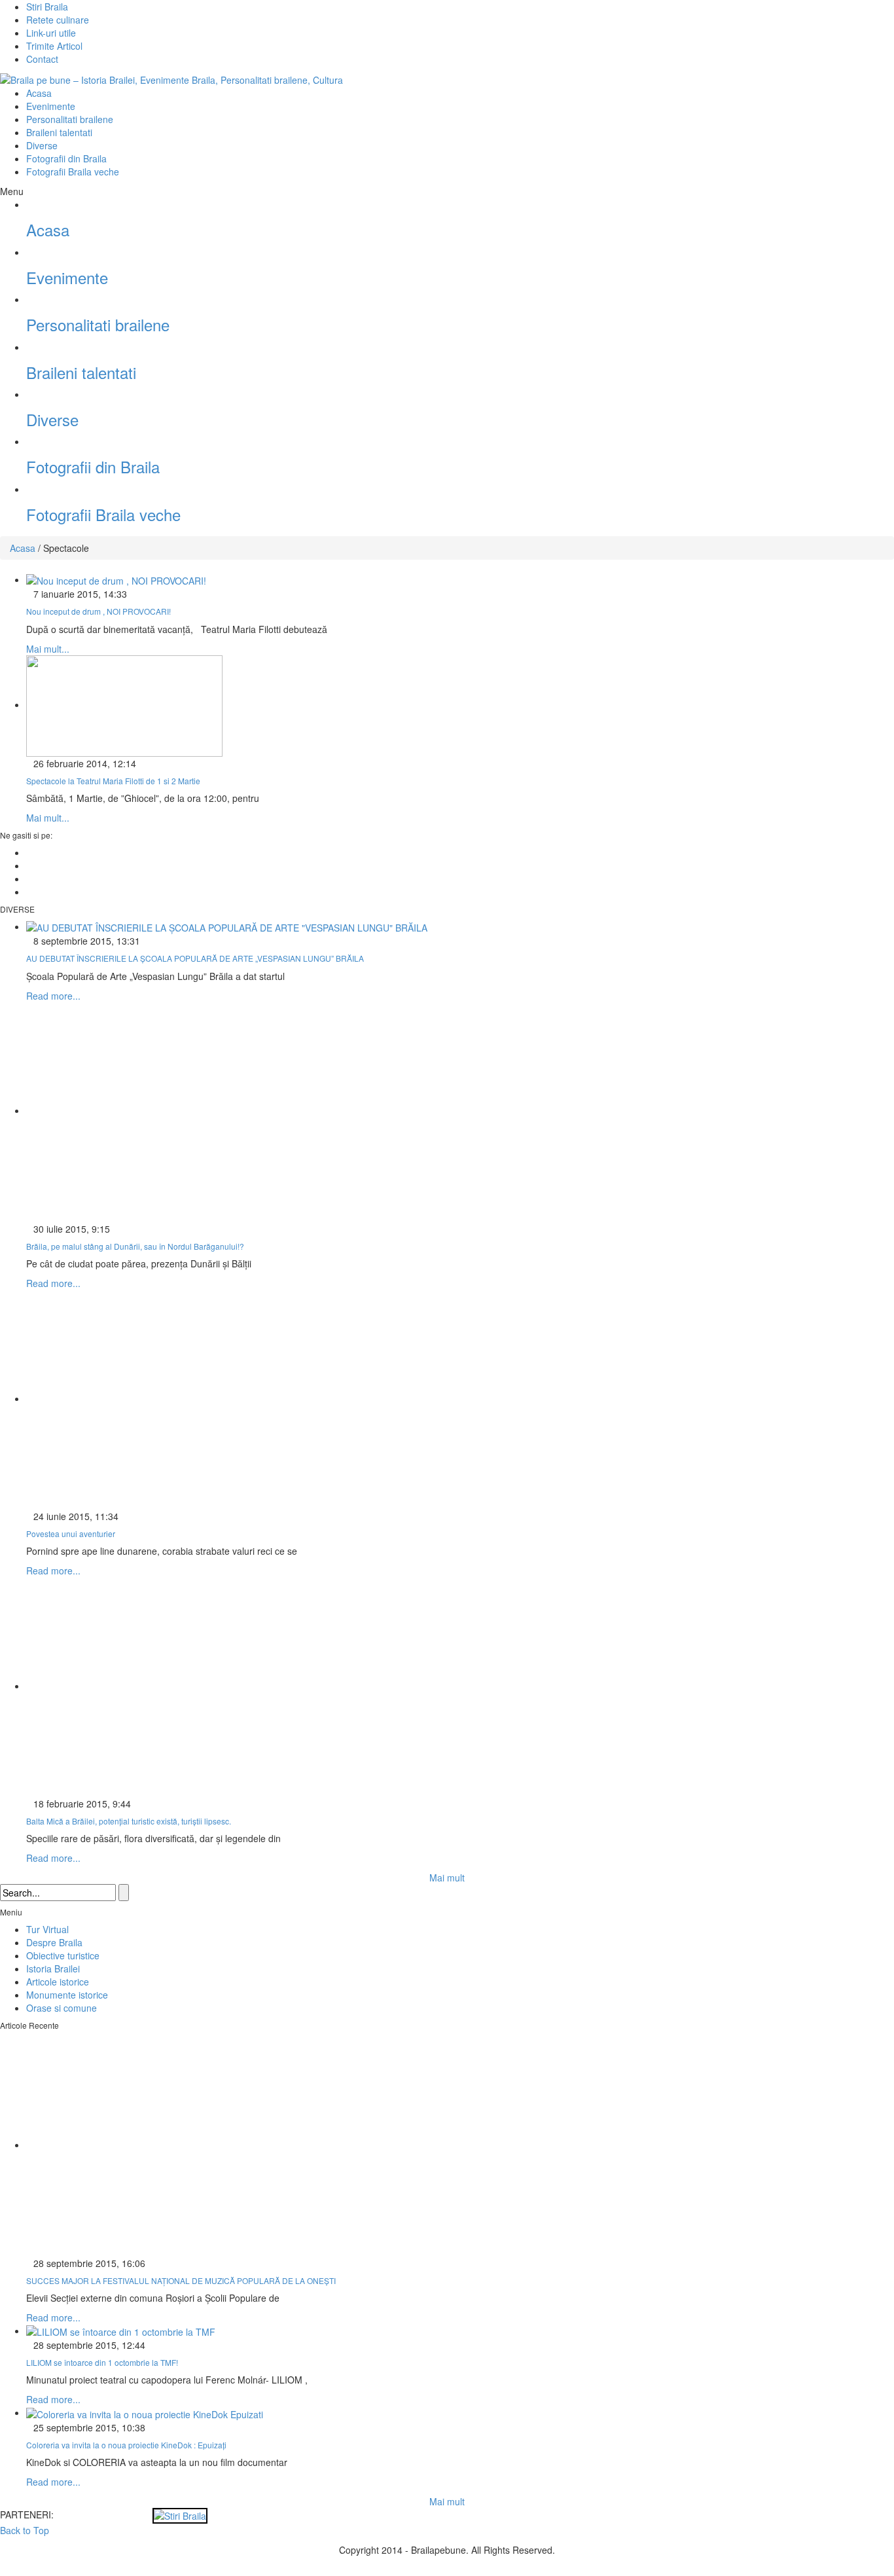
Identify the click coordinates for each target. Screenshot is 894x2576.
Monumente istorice (67, 1995)
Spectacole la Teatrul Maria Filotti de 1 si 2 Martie (113, 781)
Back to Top (25, 2530)
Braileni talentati (59, 132)
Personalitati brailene (70, 119)
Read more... (53, 996)
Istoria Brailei (53, 1968)
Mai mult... (48, 649)
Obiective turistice (63, 1955)
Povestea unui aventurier (71, 1533)
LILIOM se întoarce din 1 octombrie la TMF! (102, 2362)
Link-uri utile (51, 33)
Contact (42, 59)
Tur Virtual (47, 1929)
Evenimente (51, 106)
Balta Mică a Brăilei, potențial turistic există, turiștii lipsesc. (129, 1821)
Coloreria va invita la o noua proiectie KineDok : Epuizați (126, 2445)
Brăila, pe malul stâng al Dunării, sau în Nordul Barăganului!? (135, 1246)
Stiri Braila (47, 7)
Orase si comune (62, 2008)
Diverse (42, 145)
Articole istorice (58, 1982)
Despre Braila (54, 1942)
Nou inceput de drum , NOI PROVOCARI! (98, 611)
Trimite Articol (54, 46)
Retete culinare (58, 20)
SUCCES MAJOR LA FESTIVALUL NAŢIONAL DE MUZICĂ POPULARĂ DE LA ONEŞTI (181, 2280)
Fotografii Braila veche (73, 172)
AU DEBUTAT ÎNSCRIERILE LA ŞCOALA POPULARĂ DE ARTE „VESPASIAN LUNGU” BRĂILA (195, 958)
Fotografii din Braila (66, 158)
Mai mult (447, 1878)
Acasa (39, 93)
